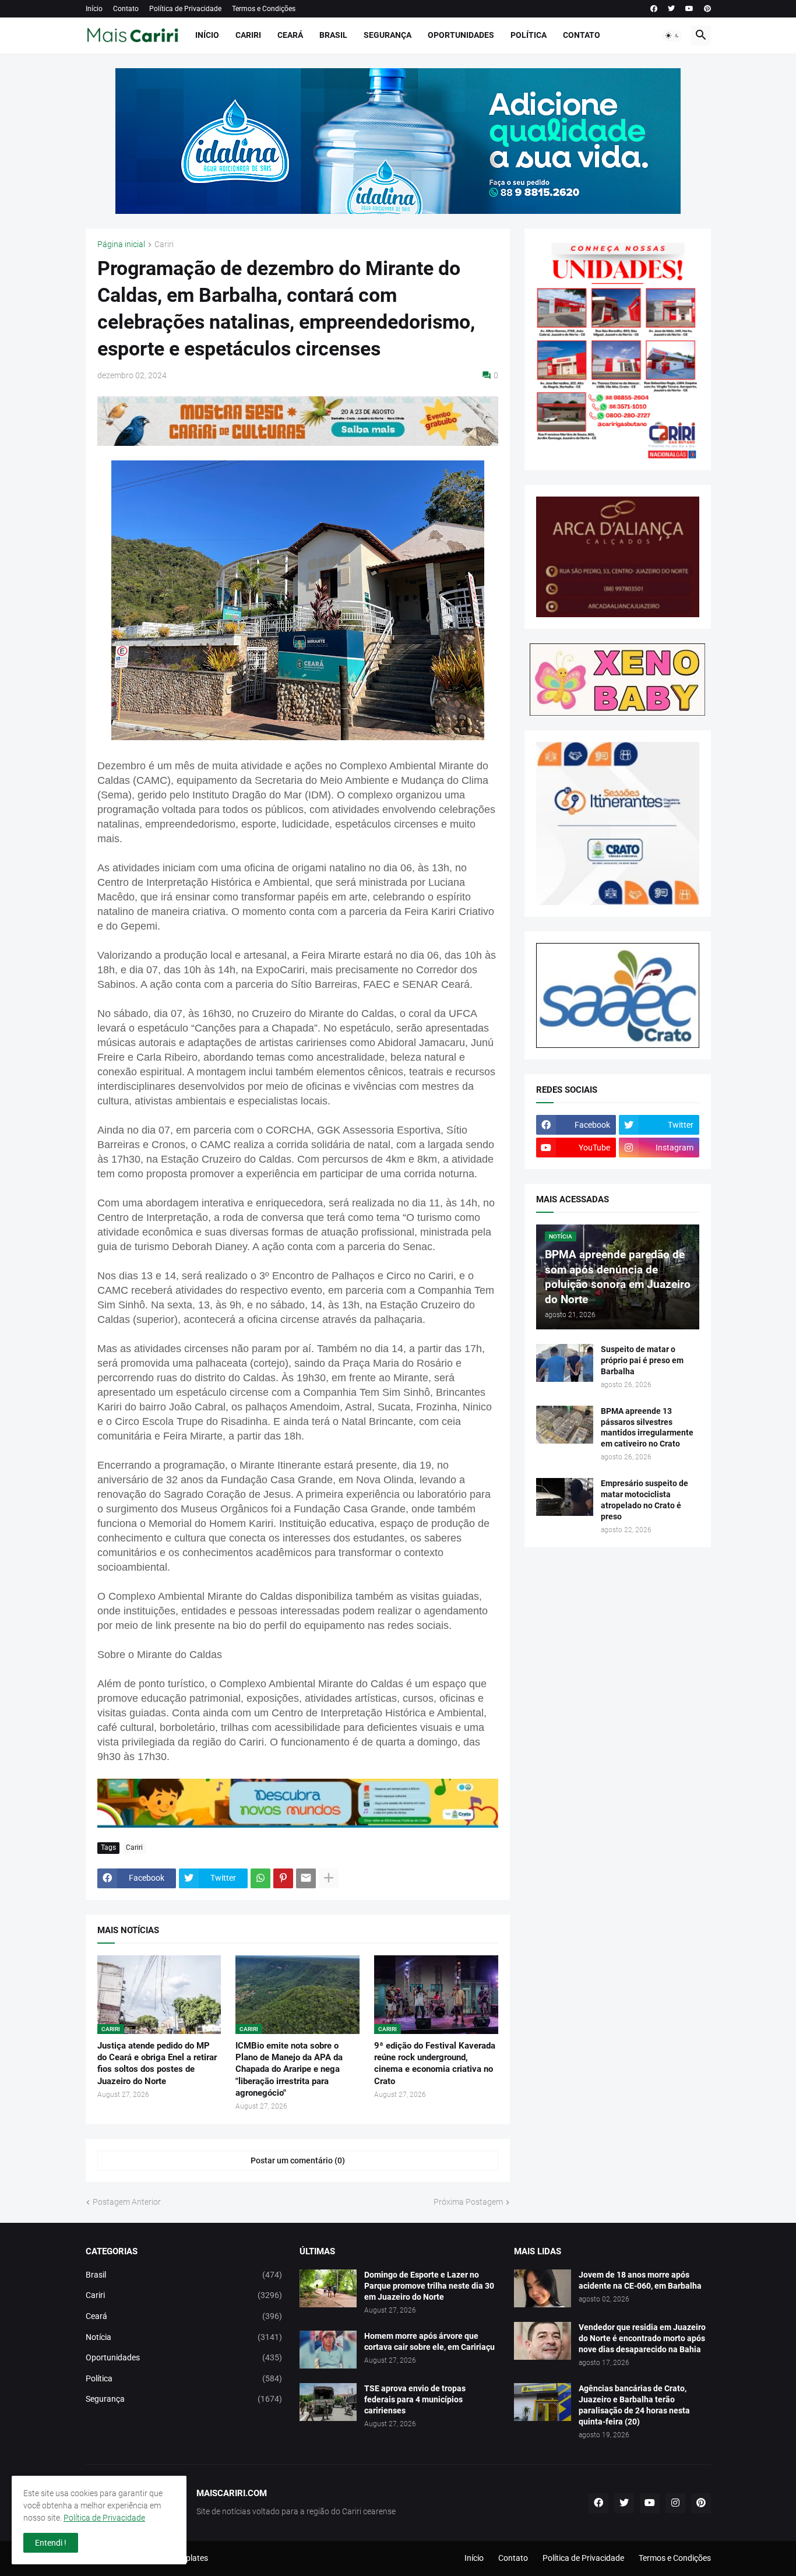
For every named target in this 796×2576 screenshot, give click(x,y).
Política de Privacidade (185, 9)
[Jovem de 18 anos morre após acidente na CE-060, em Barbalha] (543, 2288)
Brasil (333, 35)
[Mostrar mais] (329, 1878)
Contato (126, 9)
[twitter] (671, 9)
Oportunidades (461, 35)
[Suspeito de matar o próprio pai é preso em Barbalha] (565, 1363)
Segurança (388, 35)
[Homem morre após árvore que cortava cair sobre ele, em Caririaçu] (328, 2350)
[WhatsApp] (260, 1878)
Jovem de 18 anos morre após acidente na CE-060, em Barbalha (640, 2280)
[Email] (306, 1878)
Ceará (290, 35)
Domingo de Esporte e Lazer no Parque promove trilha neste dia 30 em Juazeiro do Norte (429, 2286)
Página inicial (121, 244)
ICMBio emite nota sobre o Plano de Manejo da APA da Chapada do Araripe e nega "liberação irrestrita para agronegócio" (289, 2069)
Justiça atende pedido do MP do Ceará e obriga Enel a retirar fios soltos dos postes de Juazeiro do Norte (157, 2063)
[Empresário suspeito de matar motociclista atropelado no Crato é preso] (565, 1497)
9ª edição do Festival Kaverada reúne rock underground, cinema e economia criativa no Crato (435, 2063)
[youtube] (689, 9)
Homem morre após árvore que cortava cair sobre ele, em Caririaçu (429, 2341)
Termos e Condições (264, 9)
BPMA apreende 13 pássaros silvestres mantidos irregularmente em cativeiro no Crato (647, 1428)
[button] (672, 36)
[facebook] (654, 9)
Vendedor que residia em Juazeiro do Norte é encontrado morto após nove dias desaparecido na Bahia (642, 2338)
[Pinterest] (283, 1878)
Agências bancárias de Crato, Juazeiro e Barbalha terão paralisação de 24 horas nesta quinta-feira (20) (634, 2405)
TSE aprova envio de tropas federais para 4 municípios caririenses (415, 2399)
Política (529, 35)
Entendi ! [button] (51, 2543)
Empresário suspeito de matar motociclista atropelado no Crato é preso (644, 1500)
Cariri (248, 35)
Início (94, 9)
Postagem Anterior (127, 2202)
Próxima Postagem (468, 2202)
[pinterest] (707, 9)
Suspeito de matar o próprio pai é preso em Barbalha (642, 1360)
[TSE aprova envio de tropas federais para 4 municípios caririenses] (328, 2402)
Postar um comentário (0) (298, 2160)
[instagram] (675, 2503)
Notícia (184, 2337)
